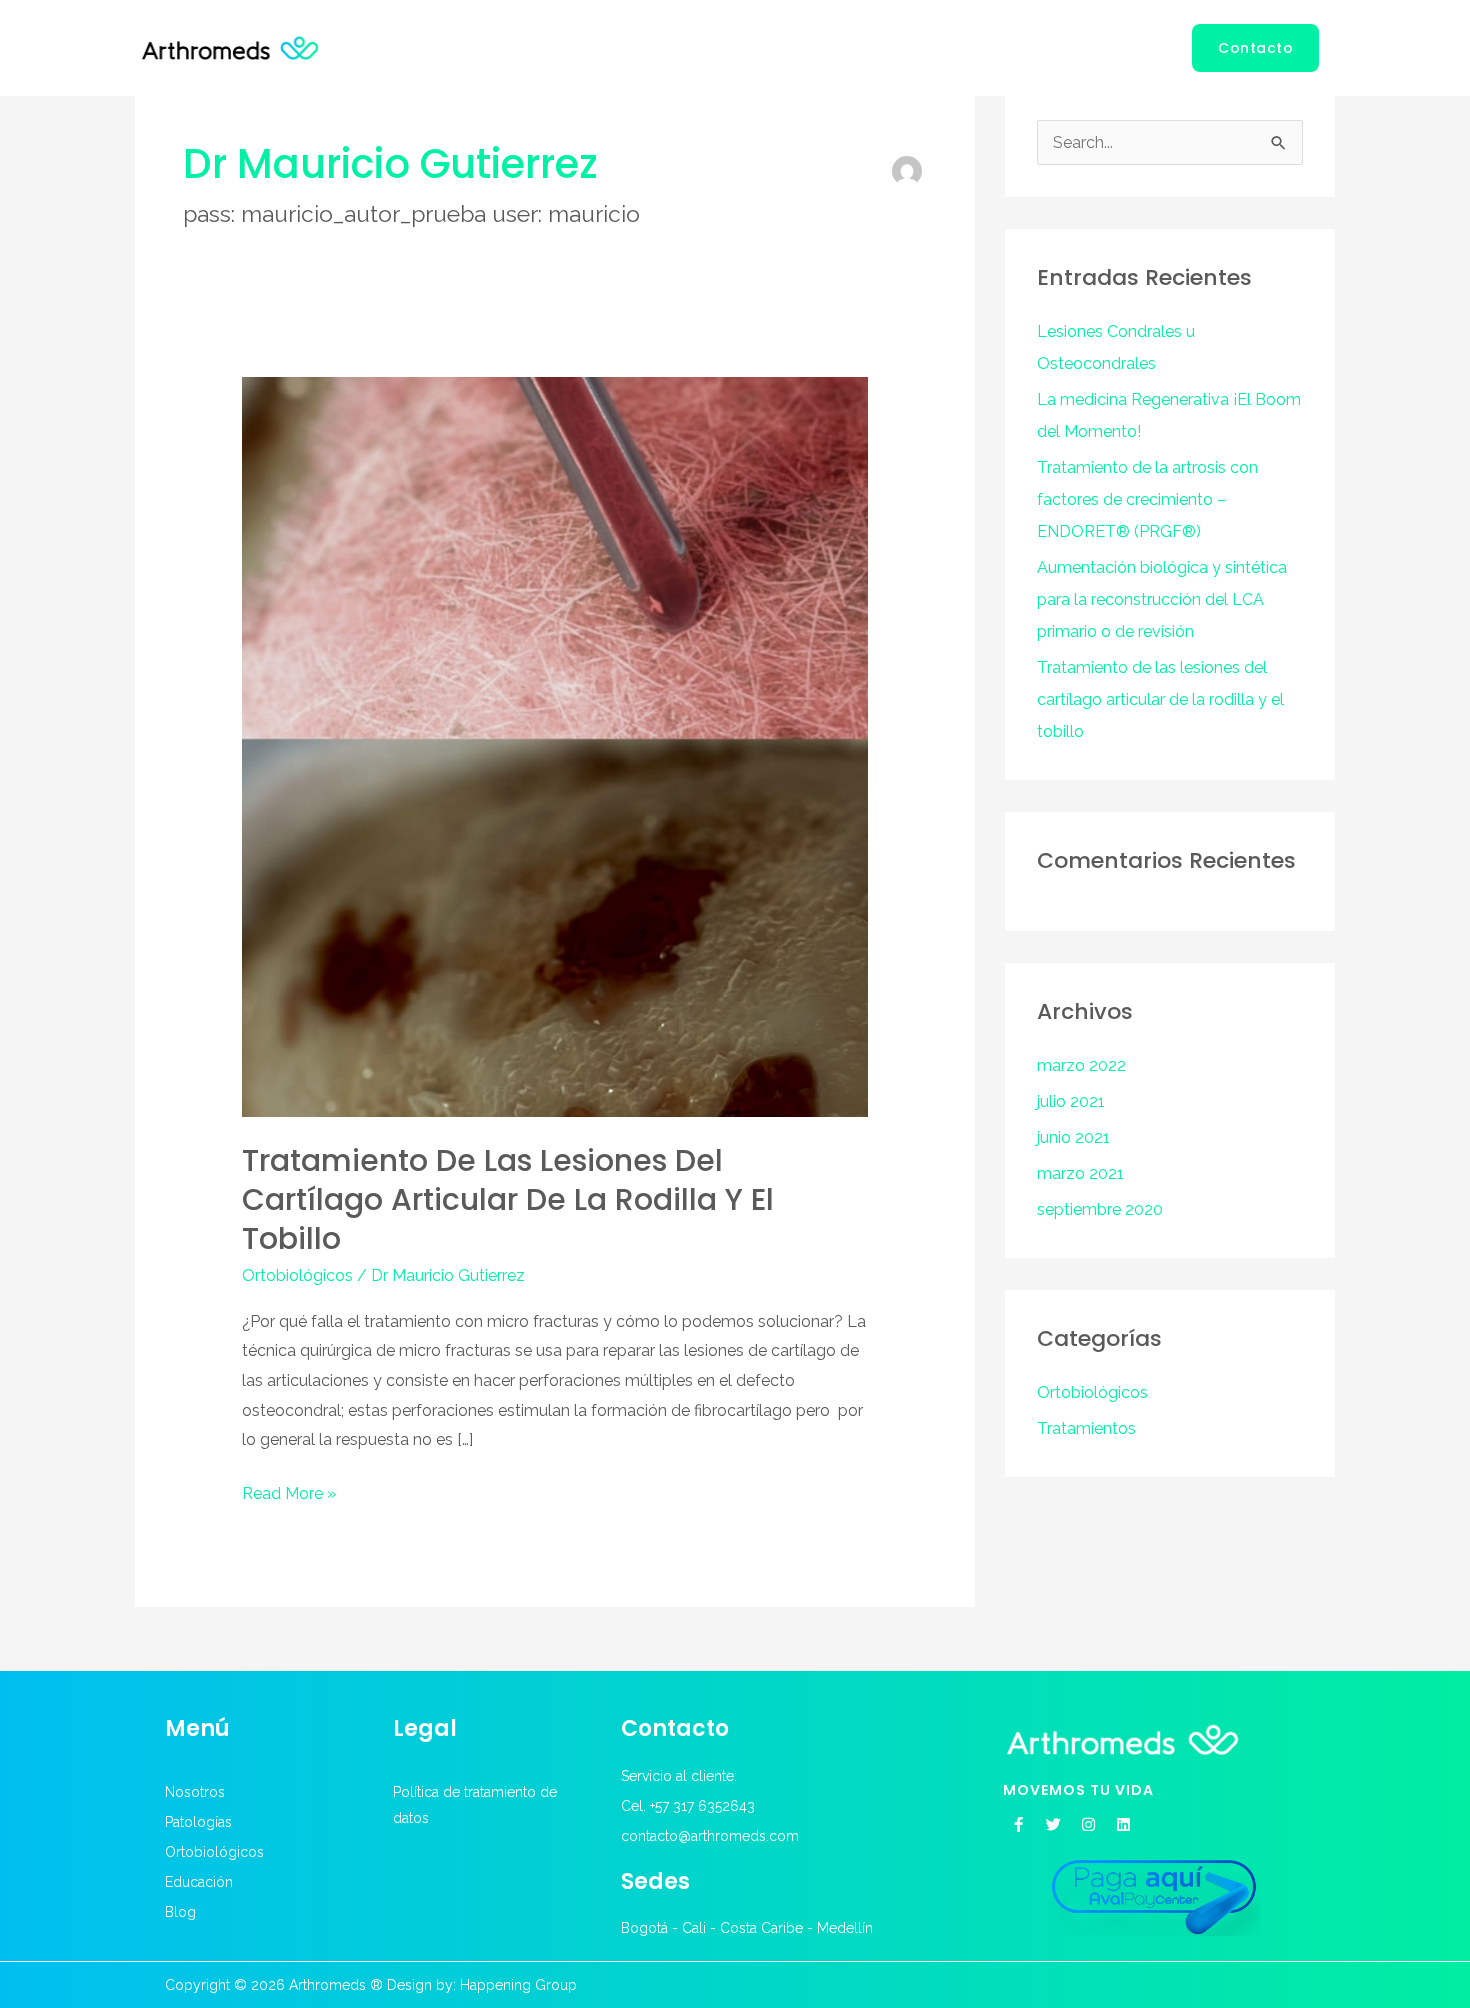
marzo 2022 (1081, 1065)
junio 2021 (1073, 1137)
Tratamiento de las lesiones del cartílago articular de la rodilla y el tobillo (508, 1199)
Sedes (655, 1881)
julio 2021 (1071, 1101)
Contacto (675, 1728)
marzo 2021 (1080, 1173)
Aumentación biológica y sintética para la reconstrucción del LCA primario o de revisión (1162, 599)
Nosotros (654, 47)
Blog (1142, 47)
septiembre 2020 (1100, 1209)
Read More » (289, 1491)
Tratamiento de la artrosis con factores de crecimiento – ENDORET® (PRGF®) (1147, 499)
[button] (1255, 48)
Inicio (569, 47)
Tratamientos (1086, 1428)
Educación (1054, 47)
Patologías (760, 47)
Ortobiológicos (907, 47)
